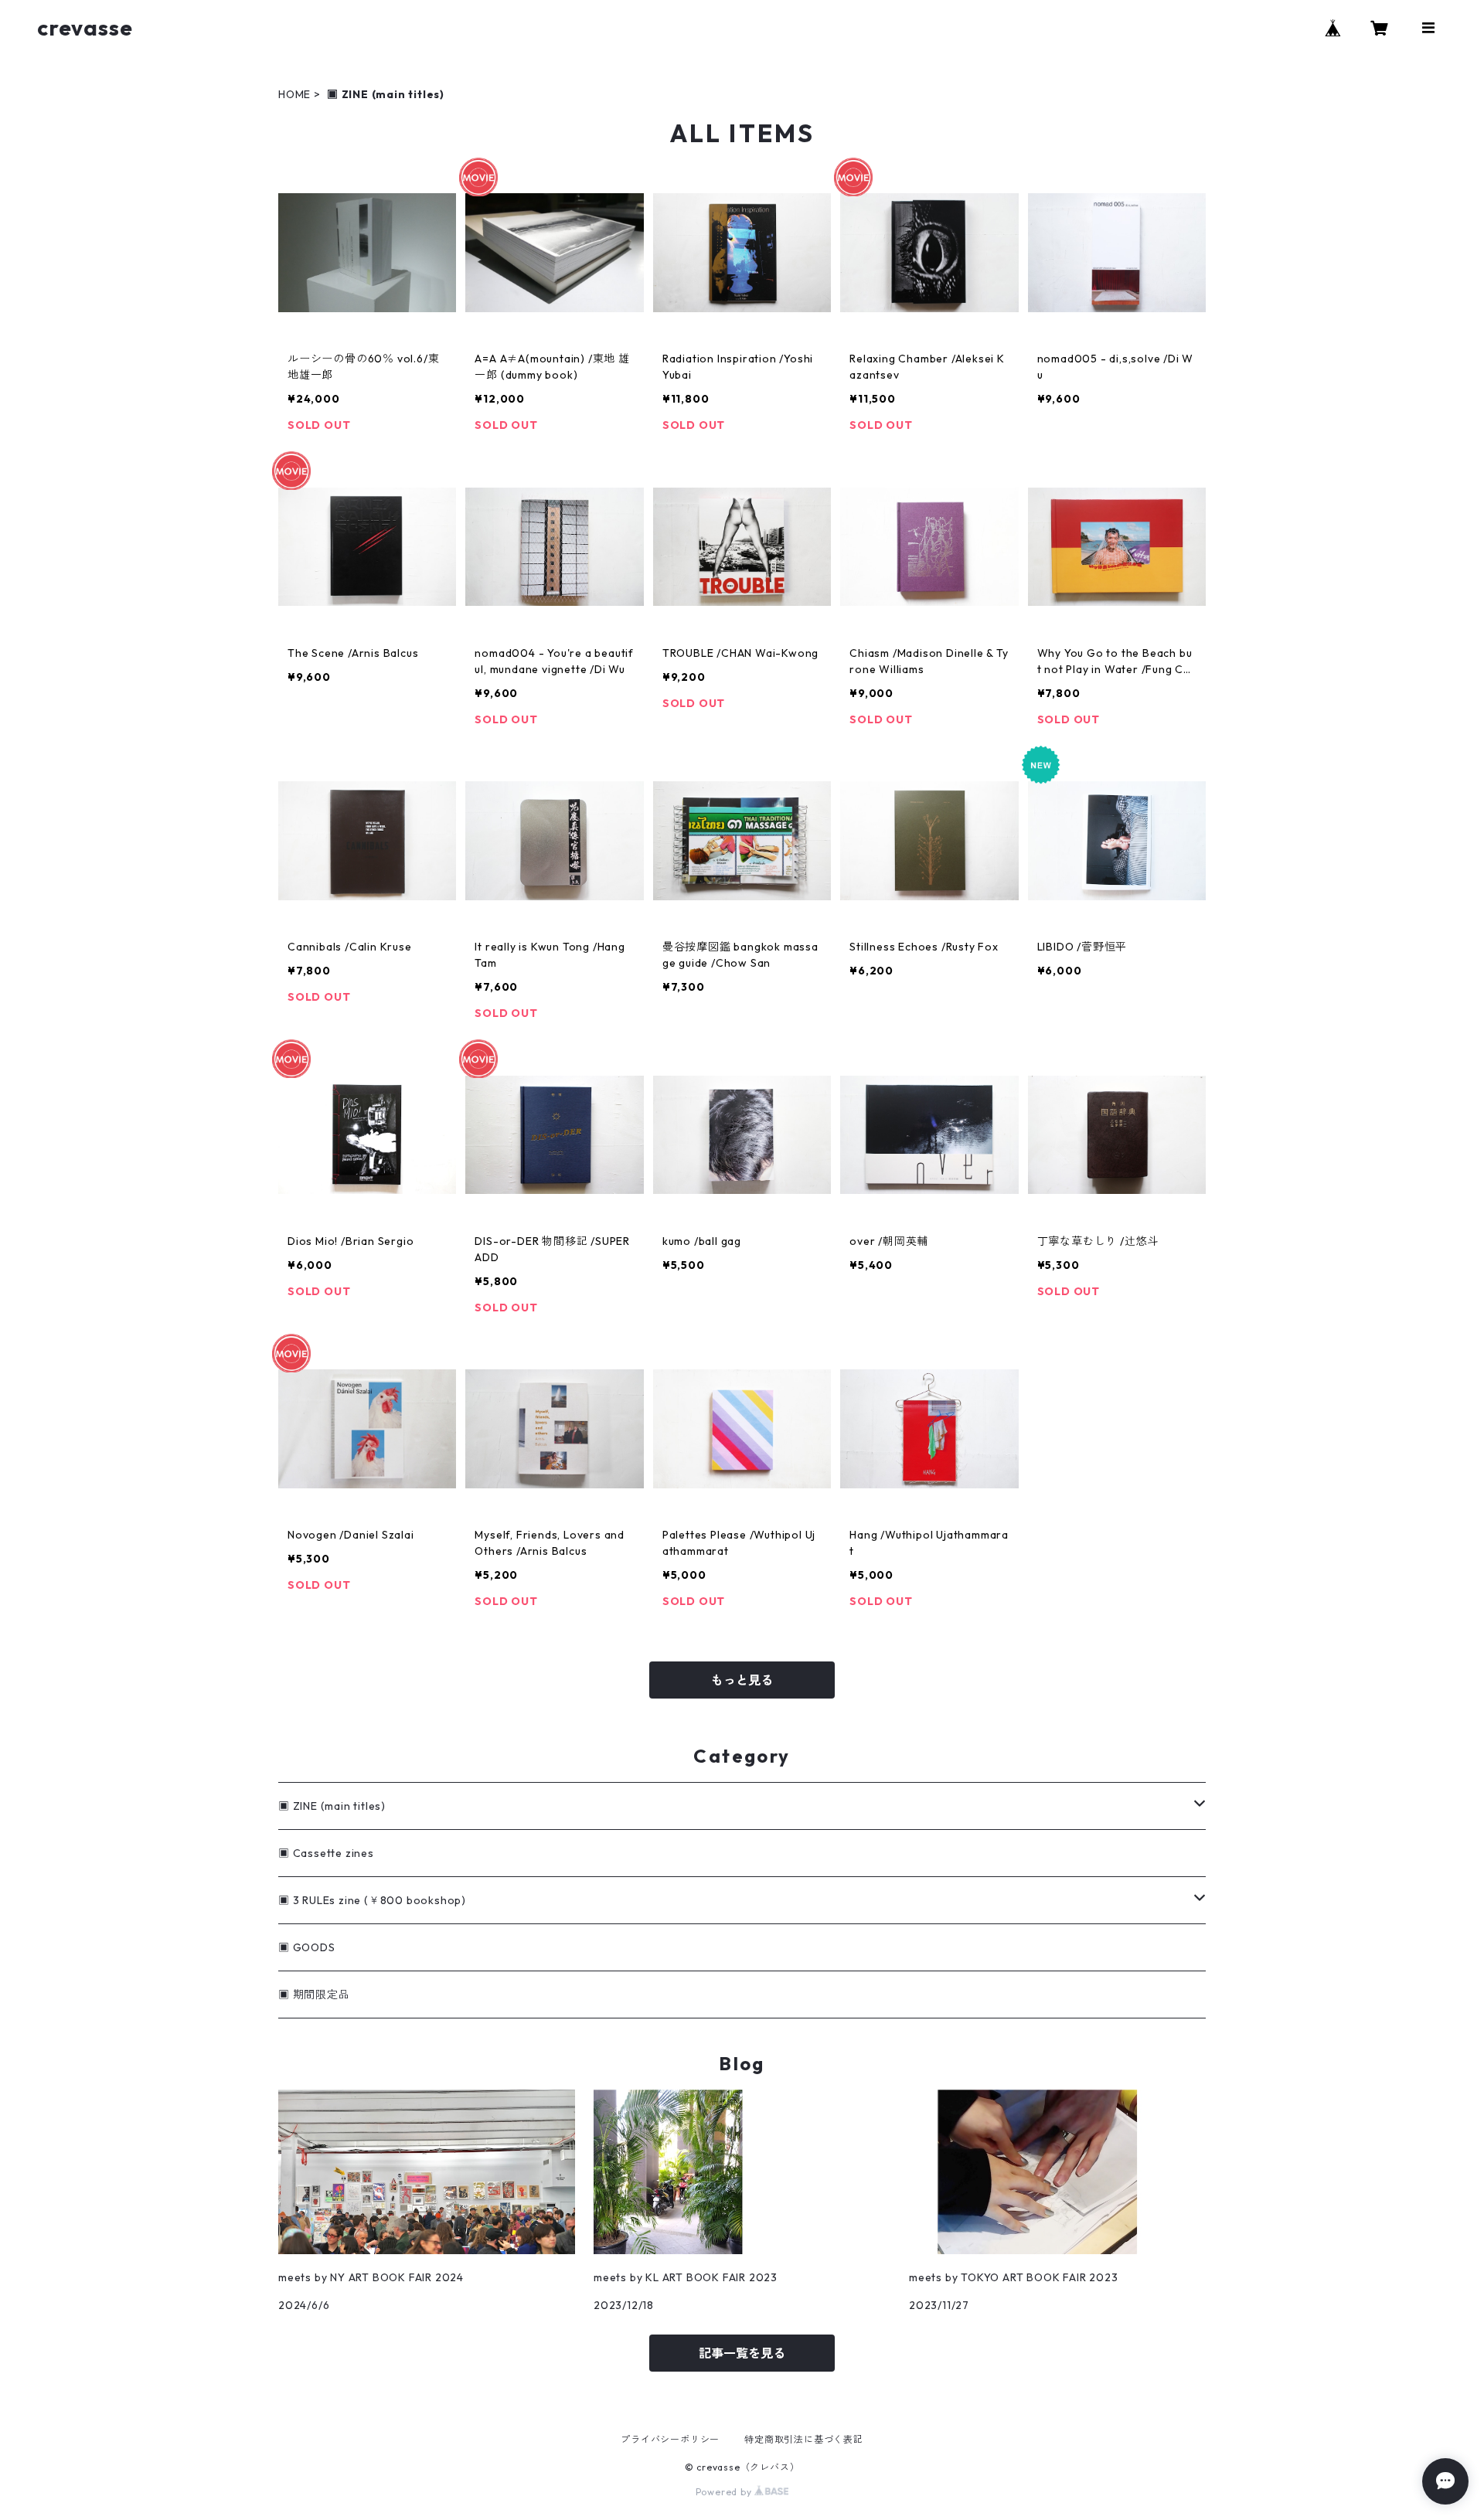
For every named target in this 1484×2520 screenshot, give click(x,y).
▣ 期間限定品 (314, 1995)
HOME (294, 94)
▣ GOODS (307, 1947)
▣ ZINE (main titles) (332, 1806)
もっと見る (742, 1680)
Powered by (725, 2492)
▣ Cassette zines (326, 1853)
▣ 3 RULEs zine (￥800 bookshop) (372, 1900)
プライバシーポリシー (670, 2439)
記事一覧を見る (742, 2353)
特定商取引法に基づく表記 (804, 2439)
